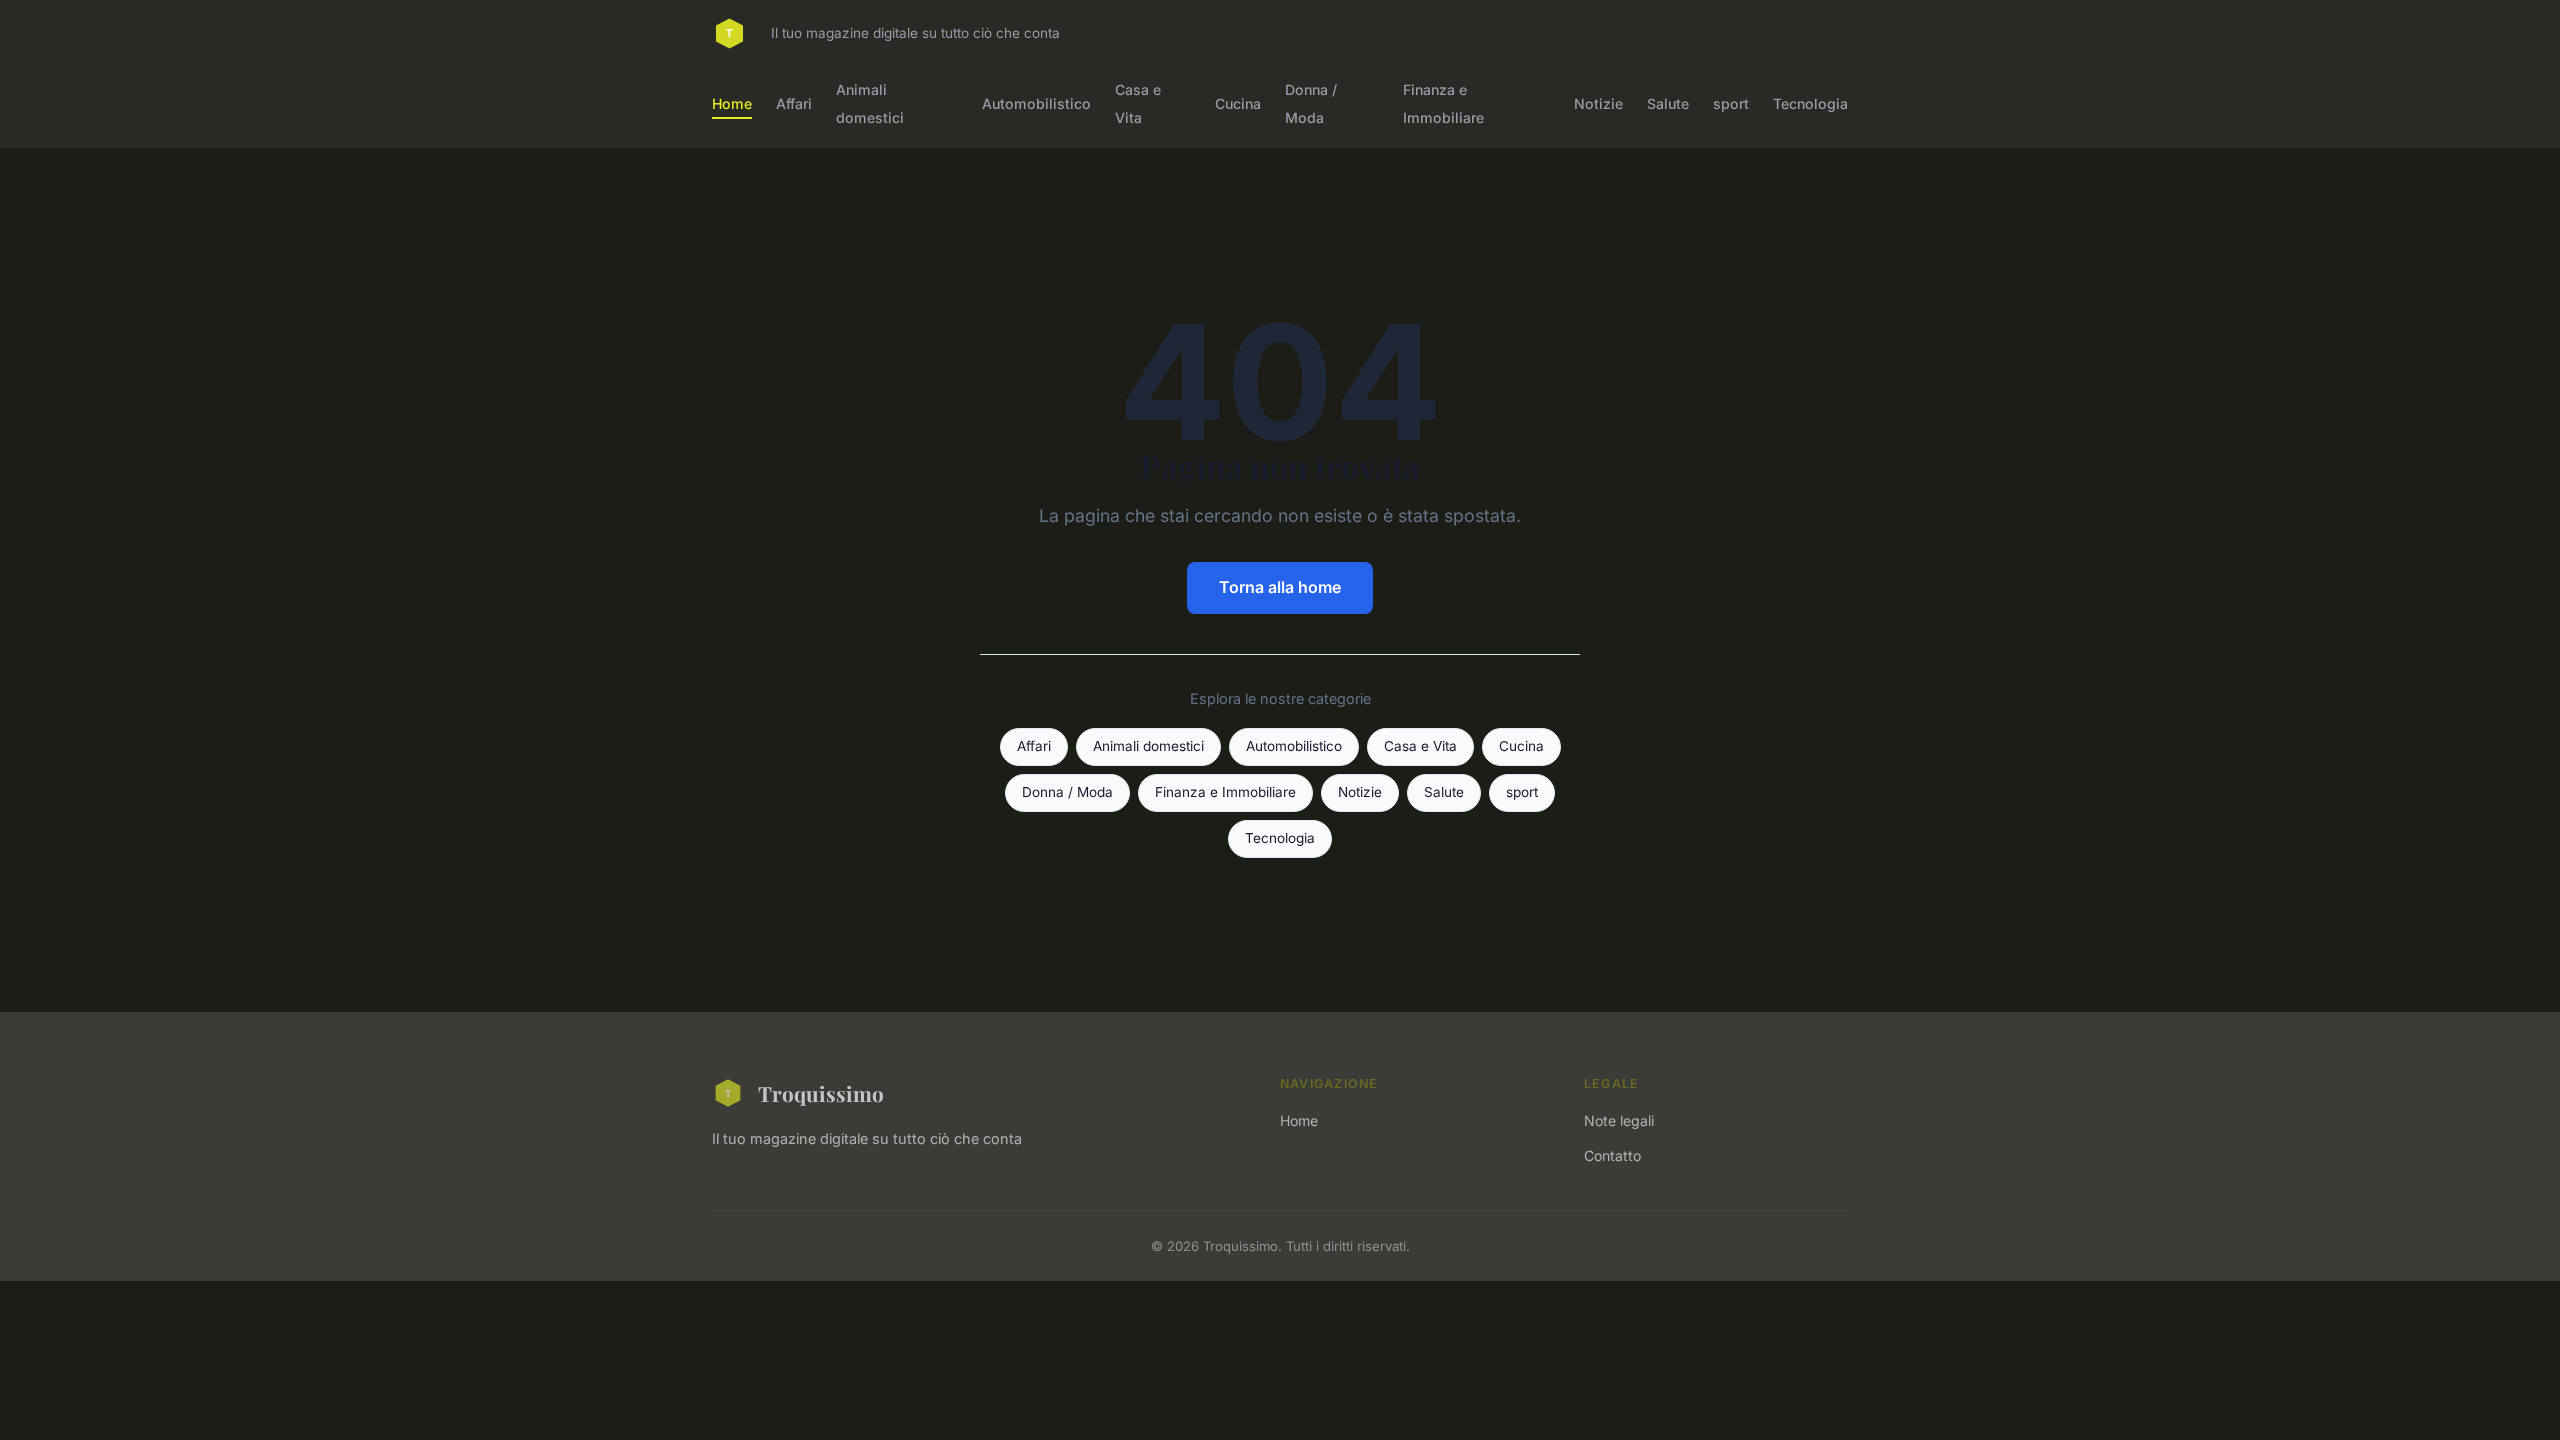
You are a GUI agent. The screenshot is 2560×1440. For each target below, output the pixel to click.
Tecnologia (1810, 103)
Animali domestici (870, 103)
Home (732, 103)
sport (1731, 103)
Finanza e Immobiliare (1443, 103)
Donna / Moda (1311, 103)
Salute (1668, 103)
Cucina (1238, 103)
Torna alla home (1280, 587)
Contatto (1612, 1155)
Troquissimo (821, 1093)
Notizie (1598, 103)
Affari (794, 103)
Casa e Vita (1138, 103)
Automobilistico (1036, 103)
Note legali (1619, 1120)
